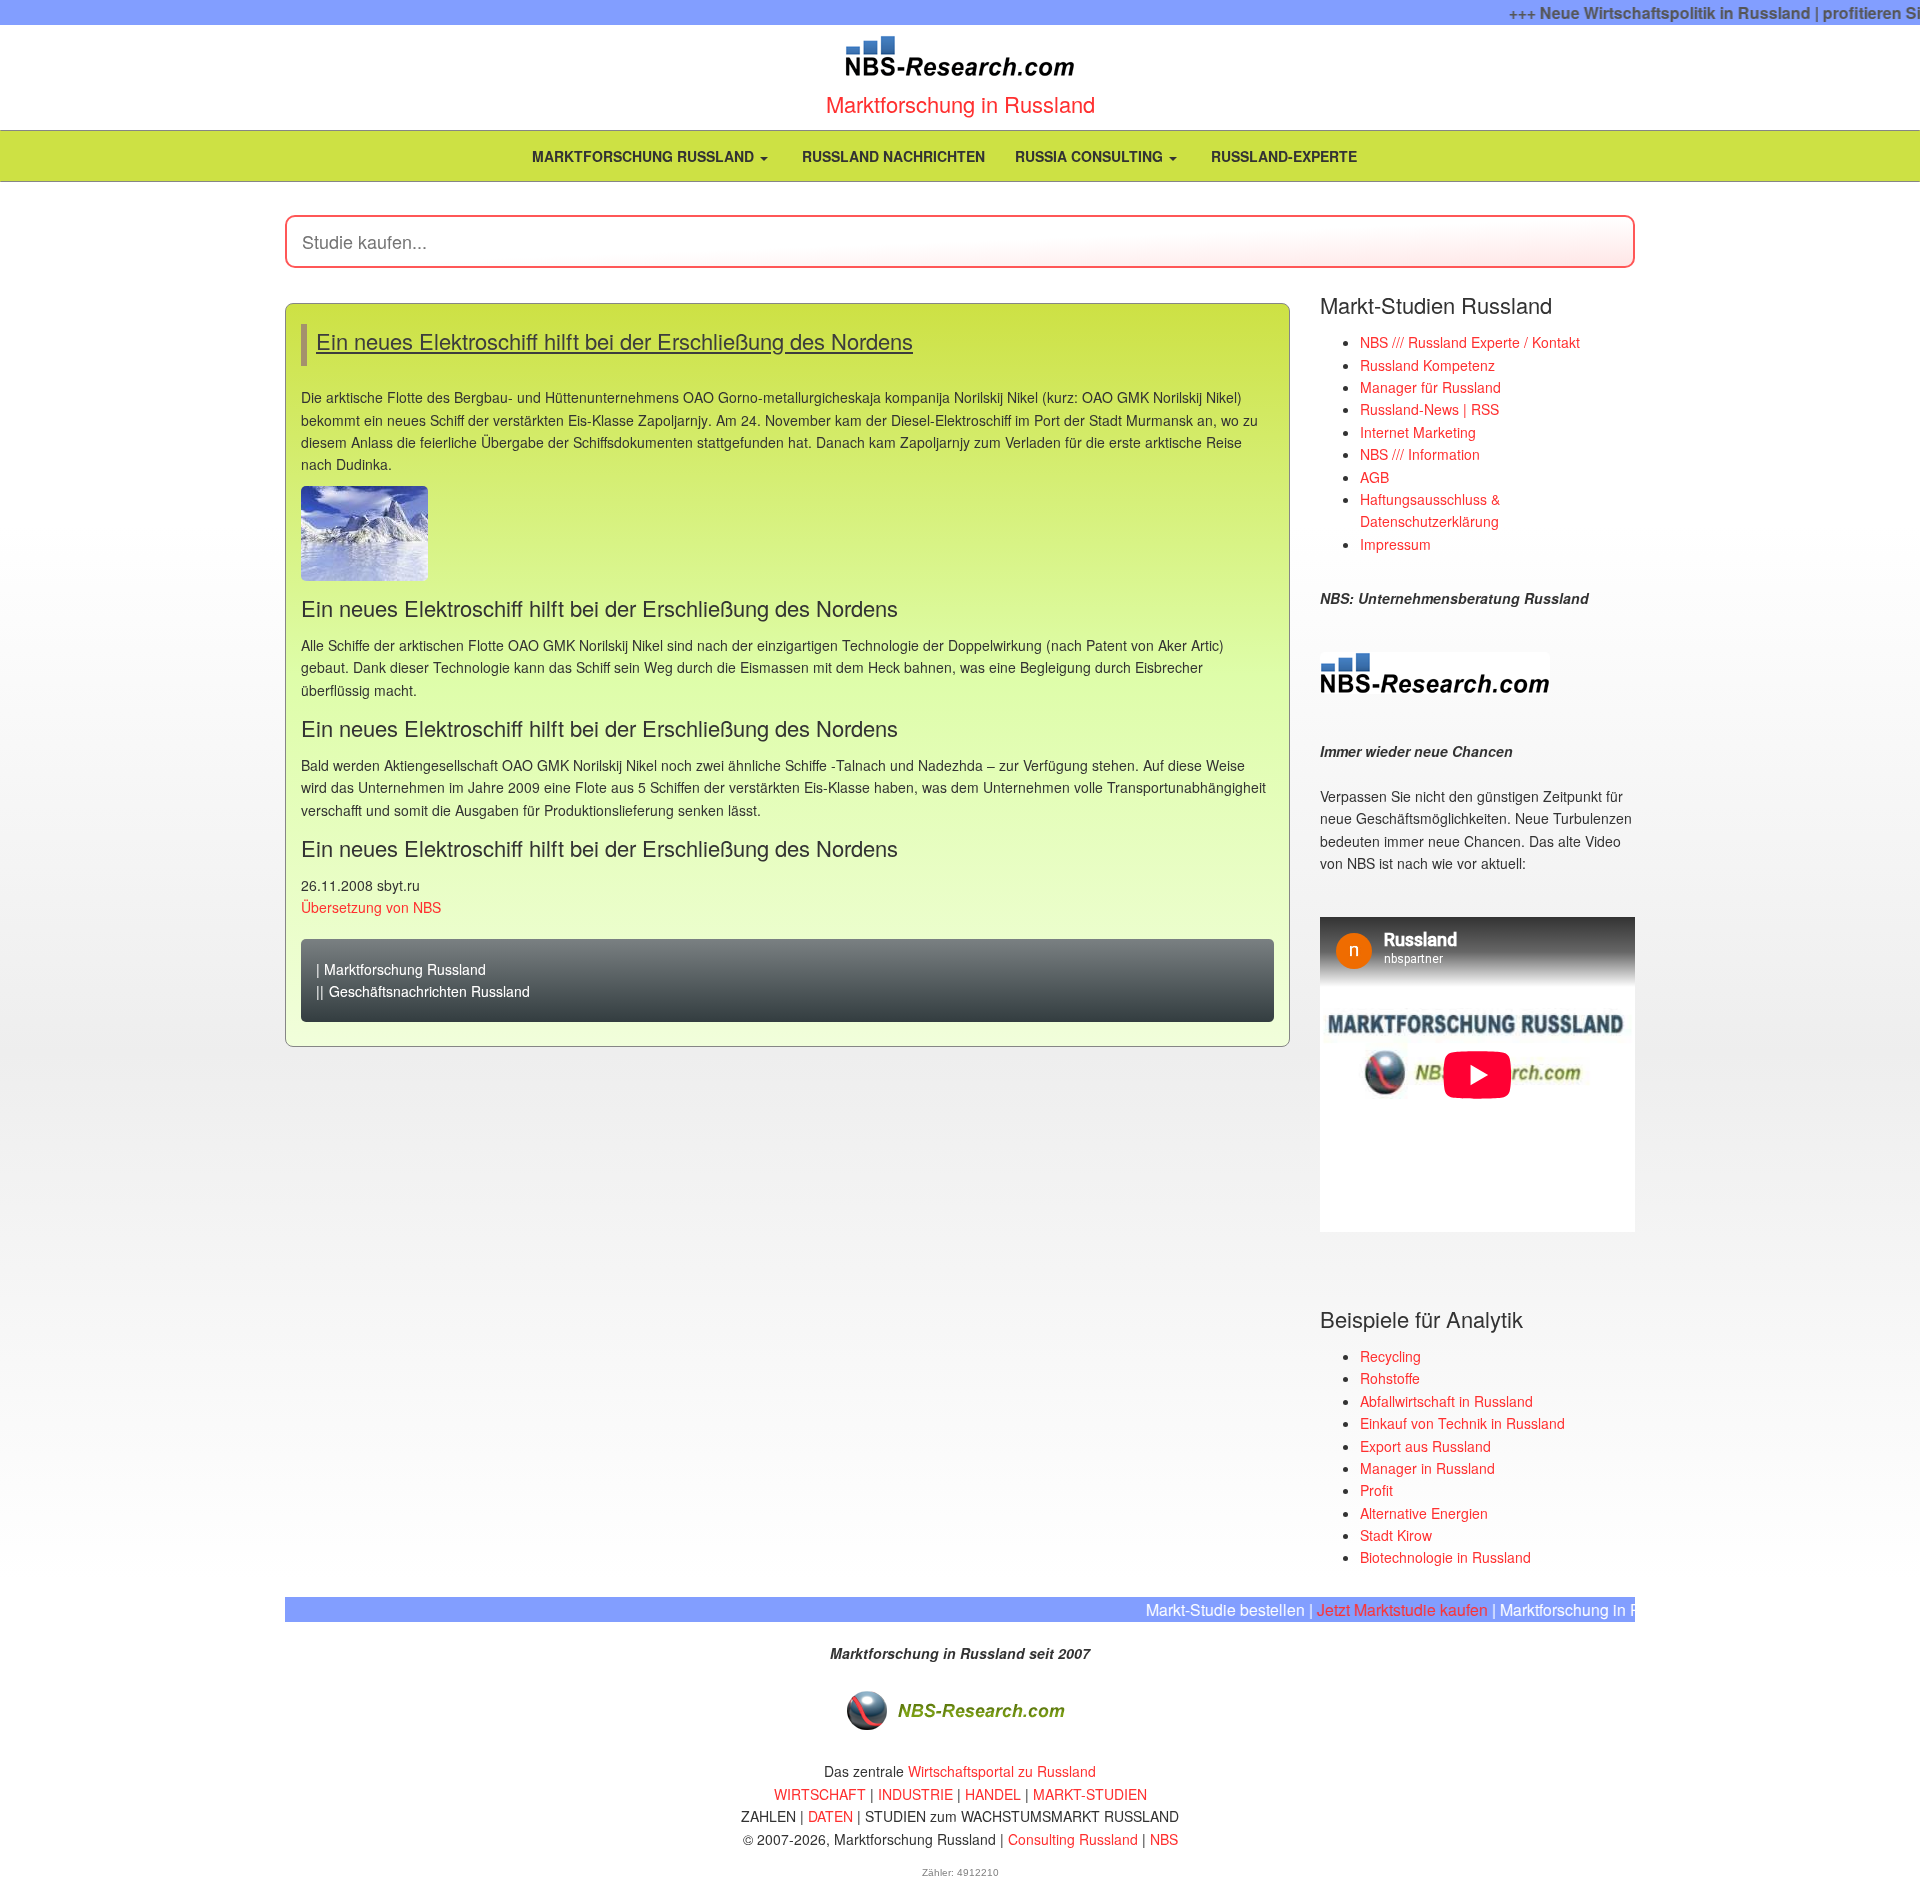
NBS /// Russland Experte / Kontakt (1470, 342)
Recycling (1390, 1356)
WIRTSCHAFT (820, 1794)
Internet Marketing (1418, 432)
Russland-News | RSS (1429, 409)
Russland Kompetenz (1427, 365)
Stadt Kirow (1396, 1535)
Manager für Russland (1430, 387)
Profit (1376, 1490)
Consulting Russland (1073, 1839)
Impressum (1395, 544)
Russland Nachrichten (891, 156)
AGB (1374, 477)
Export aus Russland (1425, 1446)
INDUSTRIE (915, 1794)
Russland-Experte (1282, 156)
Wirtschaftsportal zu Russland (1002, 1771)
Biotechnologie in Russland (1445, 1557)
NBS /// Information (1420, 454)
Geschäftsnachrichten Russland (429, 991)
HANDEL (993, 1794)
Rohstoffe (1390, 1378)
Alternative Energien (1424, 1513)
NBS (1164, 1839)
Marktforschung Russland (643, 156)
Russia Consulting (1091, 156)
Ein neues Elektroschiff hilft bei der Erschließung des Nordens (614, 340)
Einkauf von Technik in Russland (1462, 1423)
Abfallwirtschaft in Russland (1446, 1401)
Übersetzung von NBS (371, 907)
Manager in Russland (1427, 1468)
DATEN (830, 1816)
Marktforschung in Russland (960, 103)
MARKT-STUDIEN (1090, 1794)
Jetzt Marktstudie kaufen (1364, 1609)
